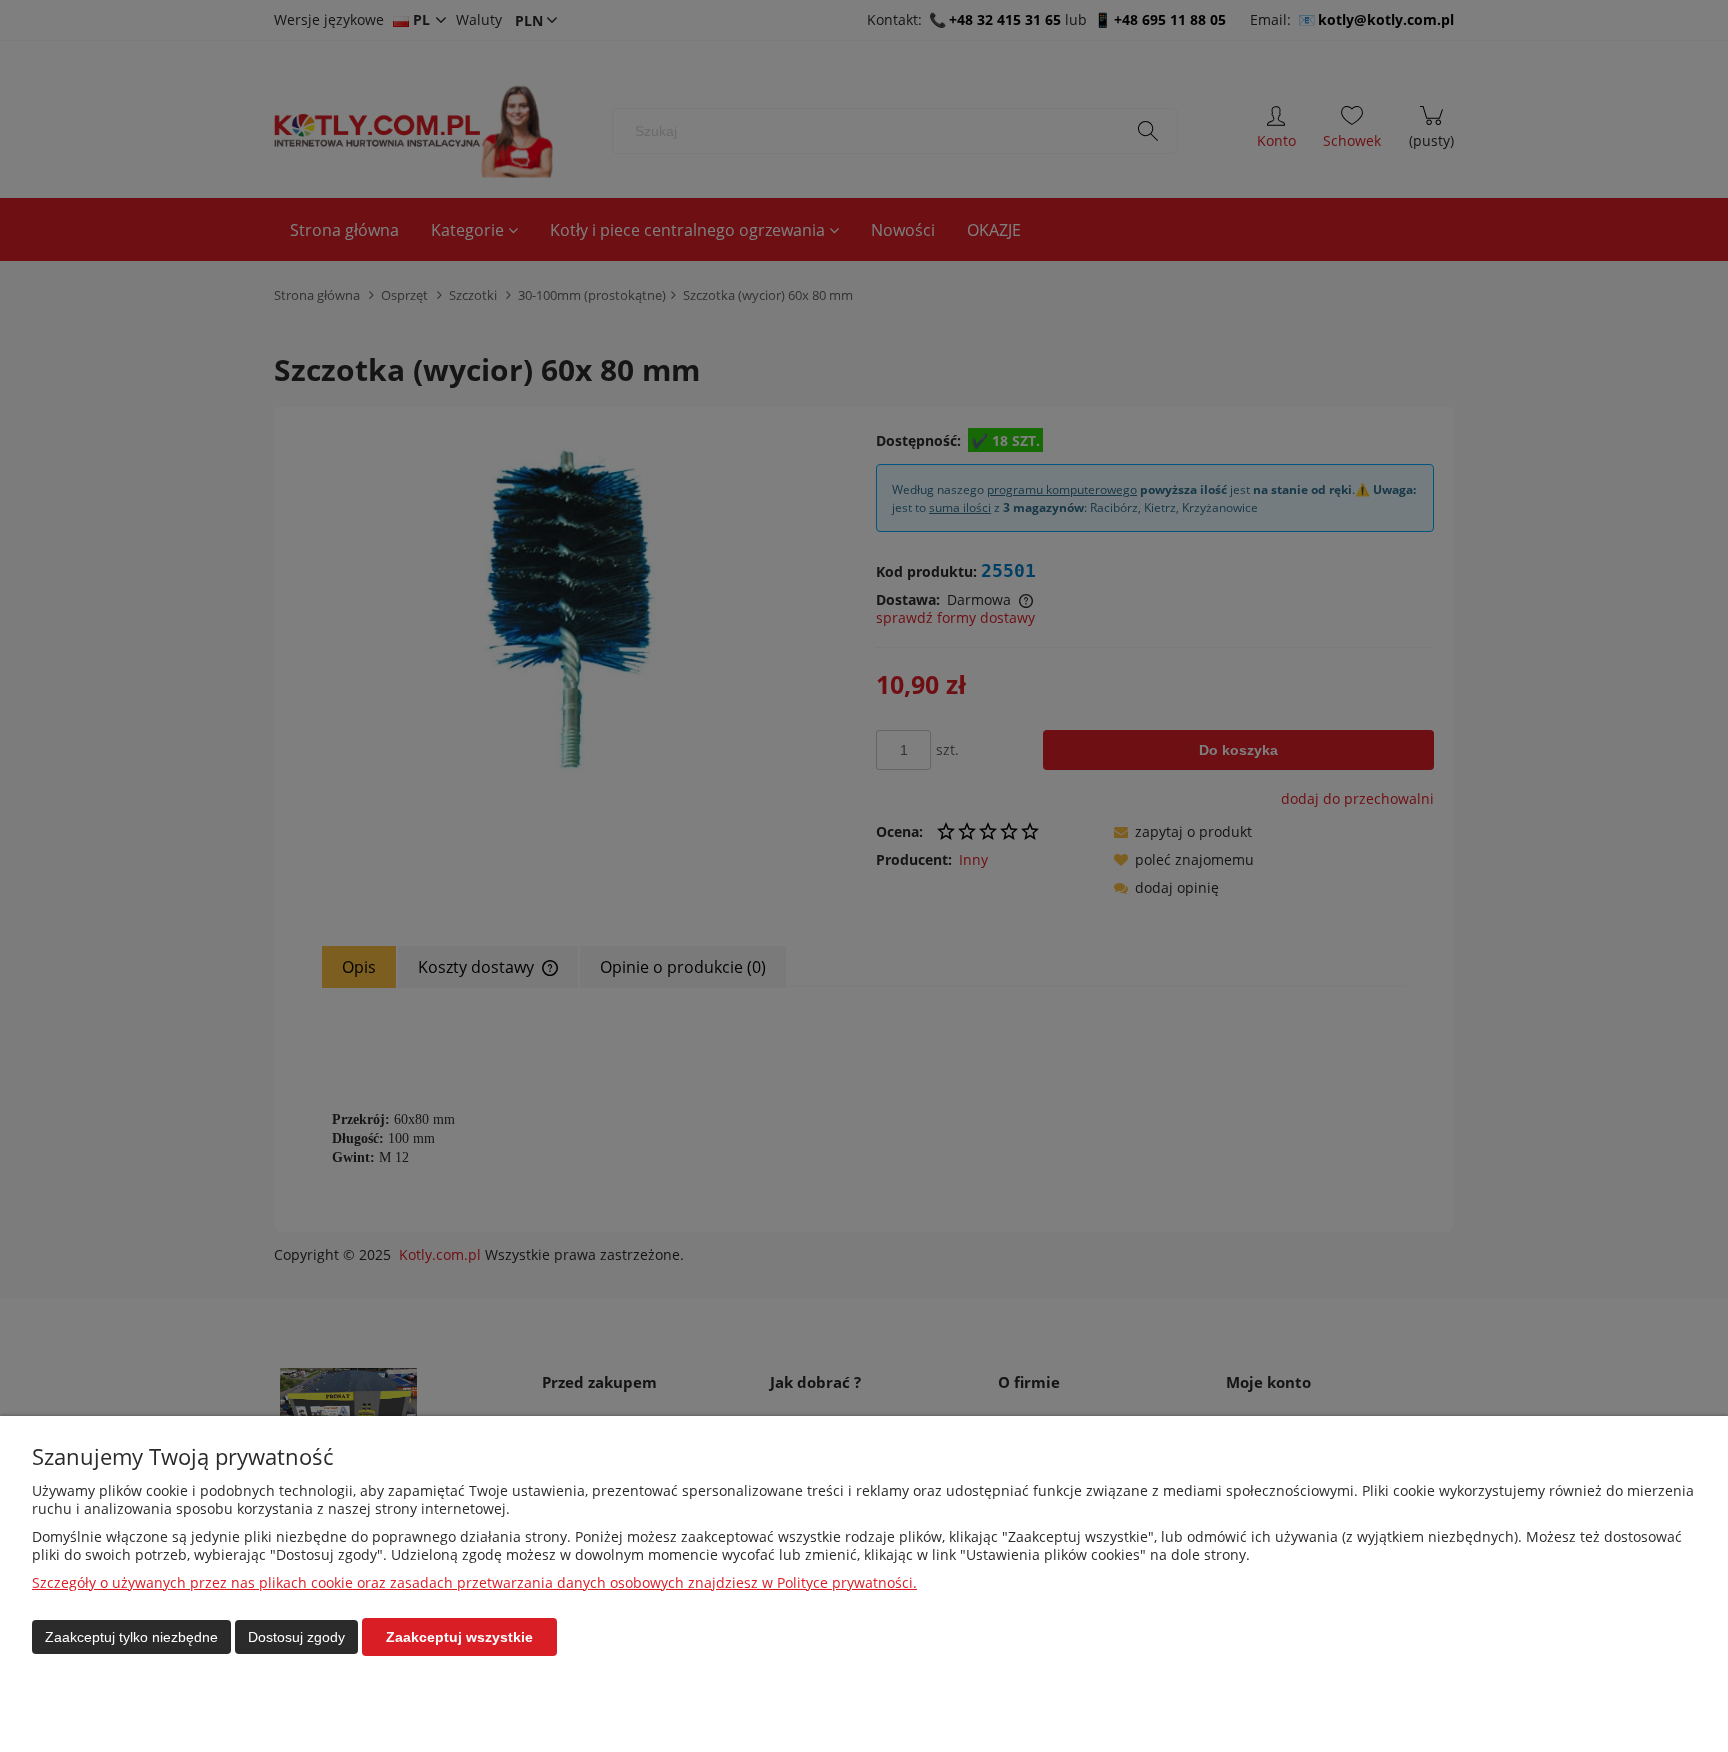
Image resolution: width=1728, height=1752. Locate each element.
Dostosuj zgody (296, 1637)
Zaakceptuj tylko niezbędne (131, 1637)
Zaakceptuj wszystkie (459, 1637)
